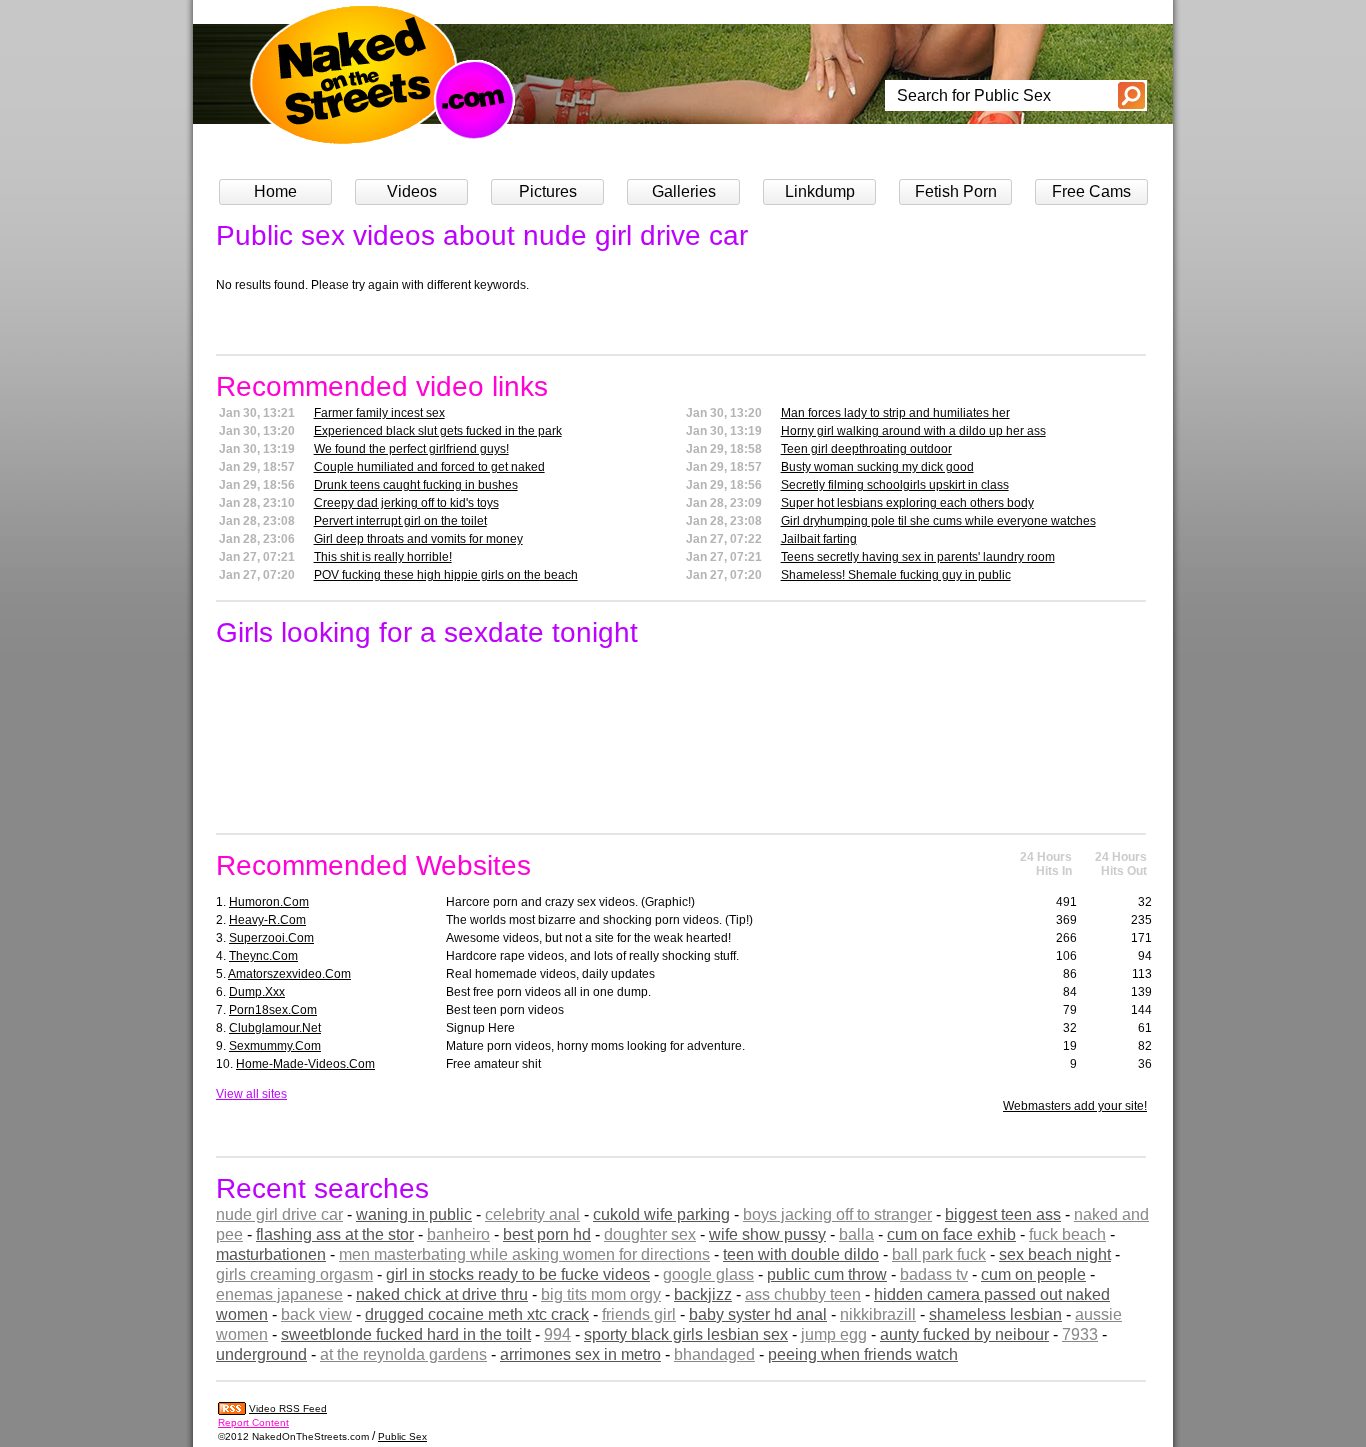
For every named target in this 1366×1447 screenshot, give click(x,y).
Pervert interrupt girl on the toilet (400, 521)
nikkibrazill (878, 1314)
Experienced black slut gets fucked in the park (438, 431)
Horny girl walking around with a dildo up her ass (913, 431)
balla (856, 1234)
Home (275, 191)
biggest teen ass (1003, 1214)
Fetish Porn (956, 191)
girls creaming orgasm (294, 1274)
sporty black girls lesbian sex (686, 1334)
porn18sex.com (273, 1010)
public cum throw (827, 1274)
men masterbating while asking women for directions (524, 1254)
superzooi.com (271, 938)
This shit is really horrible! (383, 557)
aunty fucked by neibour (964, 1334)
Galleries (684, 191)
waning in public (414, 1214)
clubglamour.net (275, 1028)
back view (316, 1314)
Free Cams (1091, 191)
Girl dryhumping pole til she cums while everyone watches (938, 521)
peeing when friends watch (863, 1354)
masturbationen (271, 1254)
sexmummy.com (275, 1046)
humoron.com (269, 902)
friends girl (639, 1314)
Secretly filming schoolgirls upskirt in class (895, 485)
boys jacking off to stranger (837, 1214)
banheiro (458, 1234)
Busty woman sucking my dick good (877, 467)
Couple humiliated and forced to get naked (429, 467)
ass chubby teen (803, 1294)
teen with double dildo (801, 1254)
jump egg (834, 1334)
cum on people (1033, 1274)
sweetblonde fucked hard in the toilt (406, 1334)
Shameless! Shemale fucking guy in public (896, 575)
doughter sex (650, 1234)
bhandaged (714, 1354)
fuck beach (1067, 1234)
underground (261, 1354)
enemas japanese (279, 1294)
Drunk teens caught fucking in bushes (416, 485)
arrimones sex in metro (580, 1354)
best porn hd (547, 1234)
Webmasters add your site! (1075, 1106)
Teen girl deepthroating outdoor (866, 449)
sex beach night (1055, 1254)
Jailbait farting (819, 539)
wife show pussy (767, 1234)
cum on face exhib (951, 1234)
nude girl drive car (279, 1214)
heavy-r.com (267, 920)
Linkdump (820, 191)
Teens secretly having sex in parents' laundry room (918, 557)
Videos (412, 191)
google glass (708, 1274)
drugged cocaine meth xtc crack (477, 1314)
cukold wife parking (661, 1214)
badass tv (934, 1274)
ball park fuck (939, 1254)
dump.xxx (257, 992)
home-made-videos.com (305, 1064)
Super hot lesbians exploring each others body (907, 503)
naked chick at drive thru (442, 1294)
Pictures (548, 191)
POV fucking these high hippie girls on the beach (446, 575)
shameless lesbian (995, 1314)
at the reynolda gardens (403, 1354)
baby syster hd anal (758, 1314)
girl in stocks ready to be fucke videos (518, 1274)
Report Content (253, 1422)
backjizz (703, 1294)
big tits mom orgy (601, 1294)
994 (557, 1334)
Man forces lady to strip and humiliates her (895, 413)
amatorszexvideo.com (289, 974)
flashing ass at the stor (335, 1234)
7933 (1080, 1334)
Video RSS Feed (288, 1408)
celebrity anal (532, 1214)
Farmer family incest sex (379, 413)
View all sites (251, 1094)
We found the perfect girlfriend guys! (411, 449)
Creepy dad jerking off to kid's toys (406, 503)
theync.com (263, 956)
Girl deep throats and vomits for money (418, 539)
